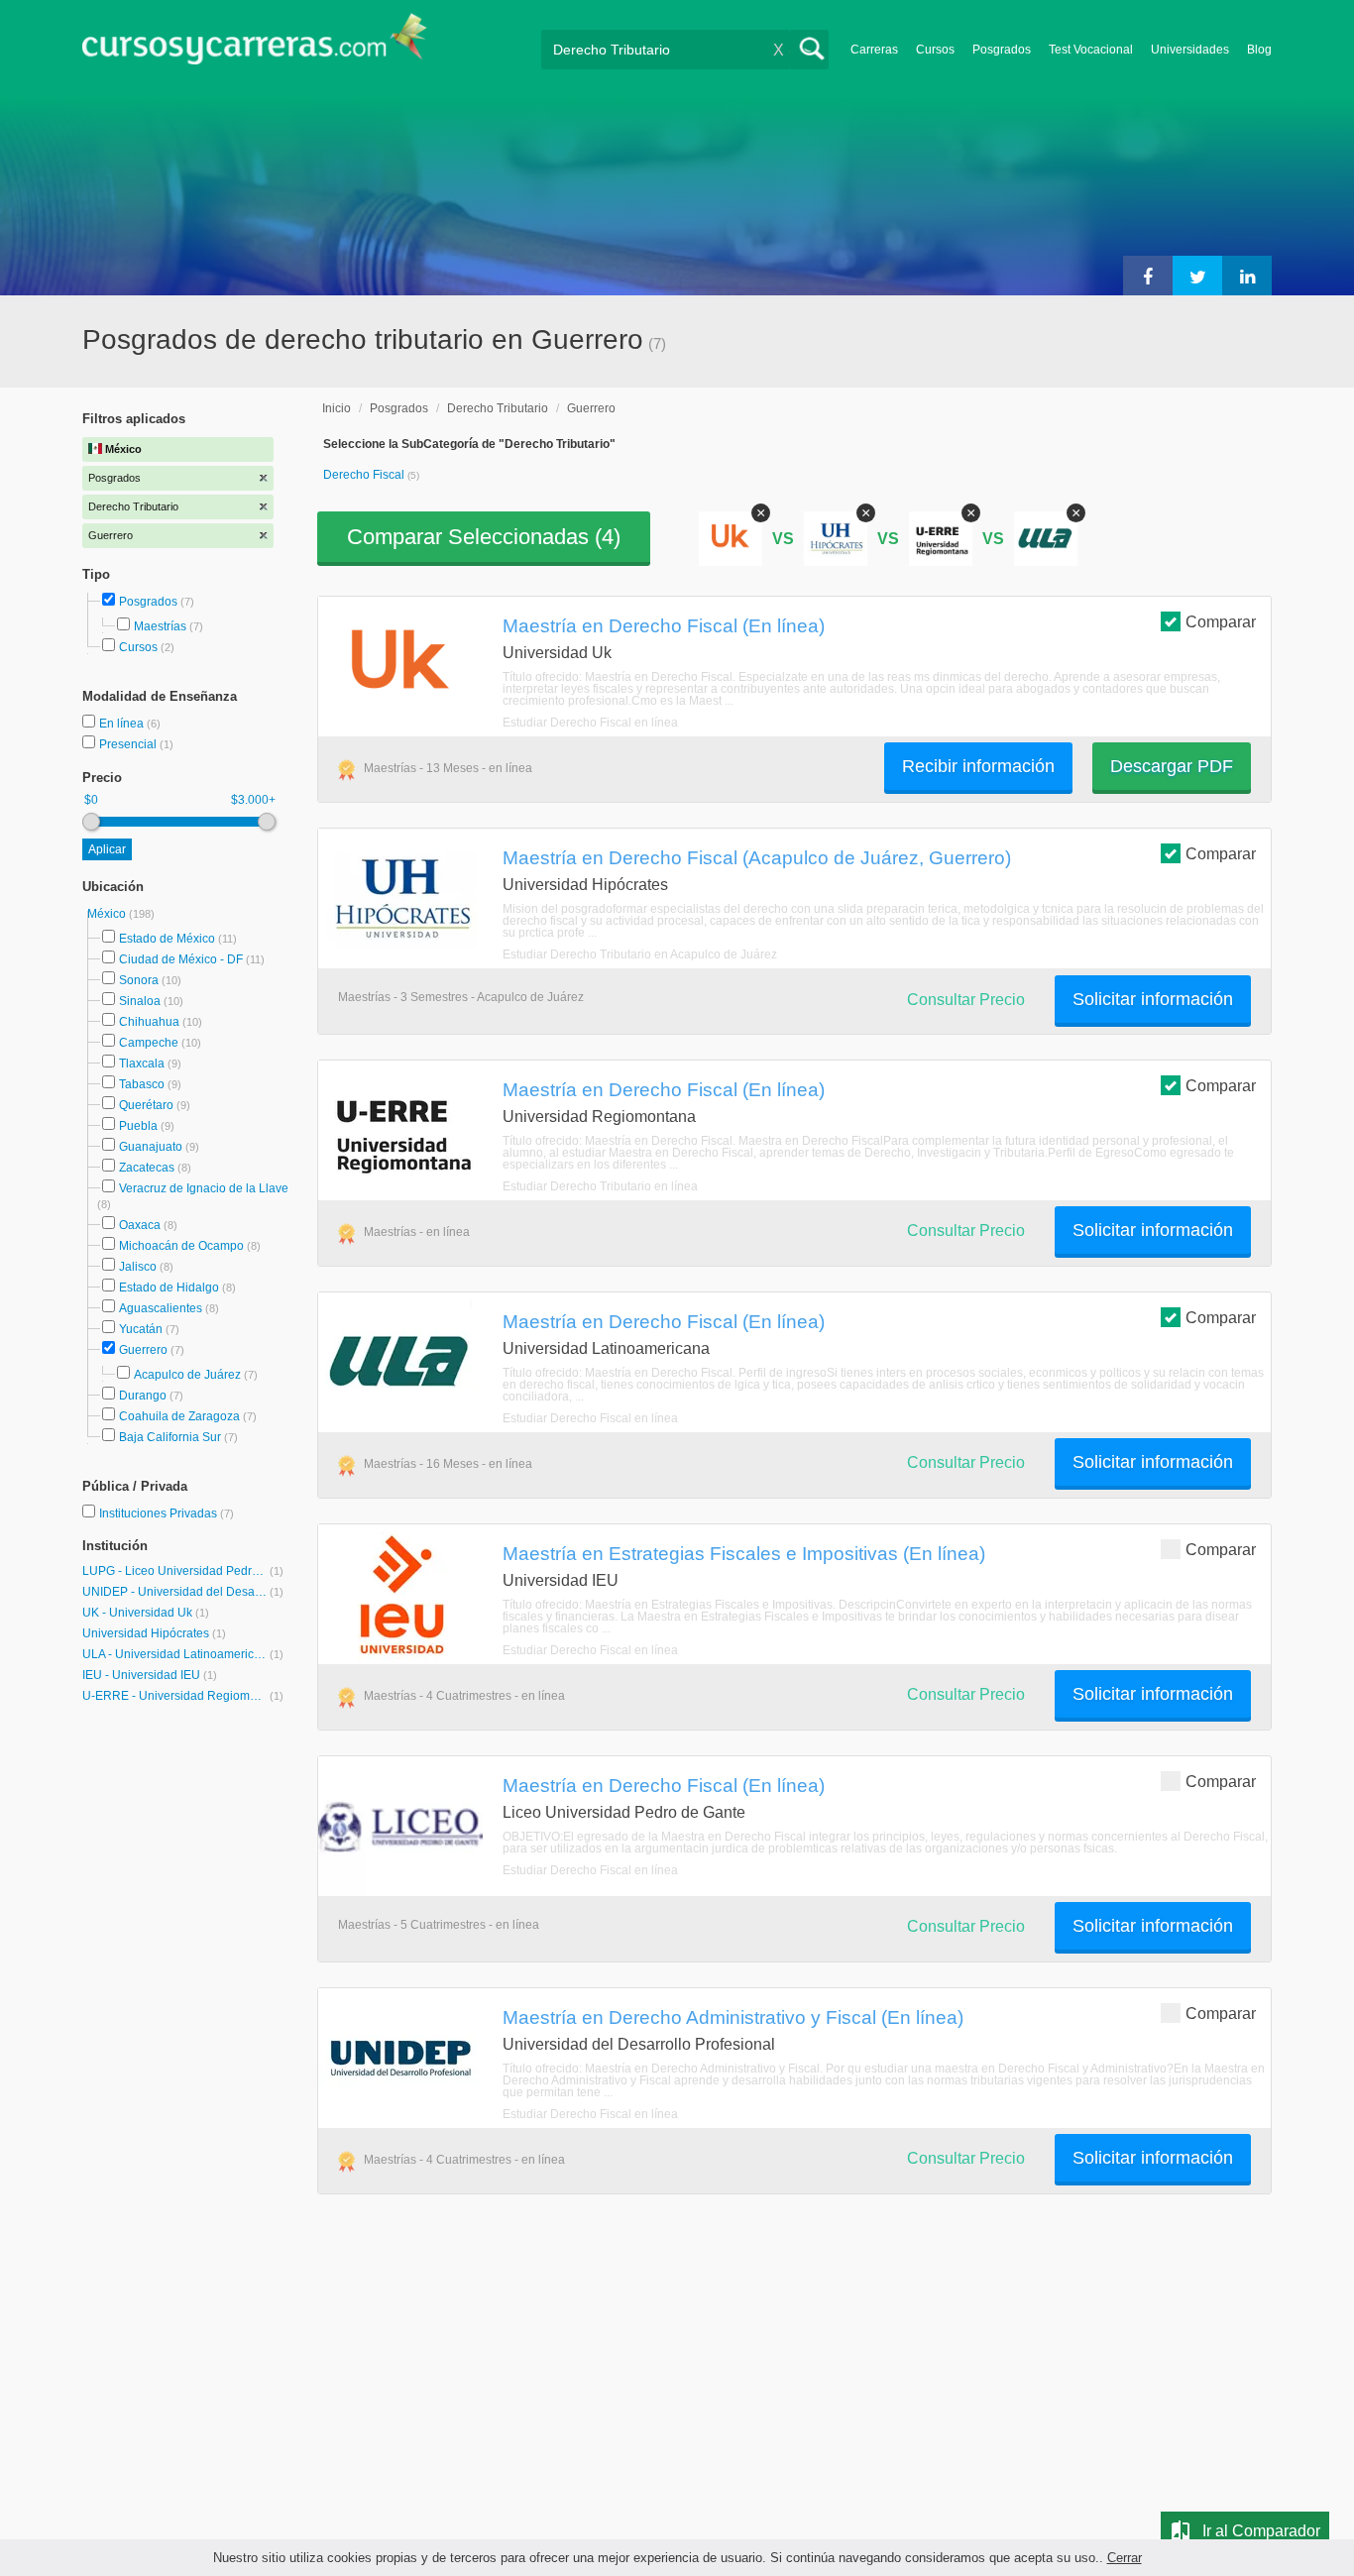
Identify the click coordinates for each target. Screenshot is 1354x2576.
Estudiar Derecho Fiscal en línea (590, 723)
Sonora (139, 980)
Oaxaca (140, 1225)
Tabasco (142, 1084)
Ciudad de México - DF (181, 959)
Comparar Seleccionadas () (484, 537)
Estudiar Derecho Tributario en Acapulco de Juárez (640, 954)
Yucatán (141, 1329)
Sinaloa (140, 1001)
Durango (143, 1396)
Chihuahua (149, 1022)
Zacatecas (147, 1168)
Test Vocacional (1091, 50)
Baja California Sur (170, 1437)
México (108, 914)
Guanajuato (151, 1147)
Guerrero (143, 1350)
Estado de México (167, 939)
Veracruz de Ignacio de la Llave (204, 1188)
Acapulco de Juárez (187, 1375)
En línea (123, 724)
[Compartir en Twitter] (1197, 276)
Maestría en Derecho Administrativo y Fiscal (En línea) (733, 2017)
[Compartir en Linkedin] (1247, 276)
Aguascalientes (161, 1308)
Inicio (337, 408)
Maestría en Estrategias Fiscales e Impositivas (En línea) (744, 1553)
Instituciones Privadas (167, 1513)
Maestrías (160, 626)
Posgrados (1002, 50)
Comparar (1221, 622)
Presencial (129, 744)
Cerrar (1125, 2558)
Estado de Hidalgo (169, 1288)
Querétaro (146, 1105)
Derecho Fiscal (365, 475)
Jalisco (138, 1267)
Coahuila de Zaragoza (179, 1416)
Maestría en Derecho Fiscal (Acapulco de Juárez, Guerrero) (757, 857)
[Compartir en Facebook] (1148, 276)
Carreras (874, 50)
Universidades (1190, 50)
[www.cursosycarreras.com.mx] (255, 45)
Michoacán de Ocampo (181, 1246)
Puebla (138, 1126)
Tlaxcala (142, 1064)
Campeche (149, 1043)
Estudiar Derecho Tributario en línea (600, 1186)
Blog (1259, 50)
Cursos (935, 50)
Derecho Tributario (498, 408)
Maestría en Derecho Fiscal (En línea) (664, 625)
